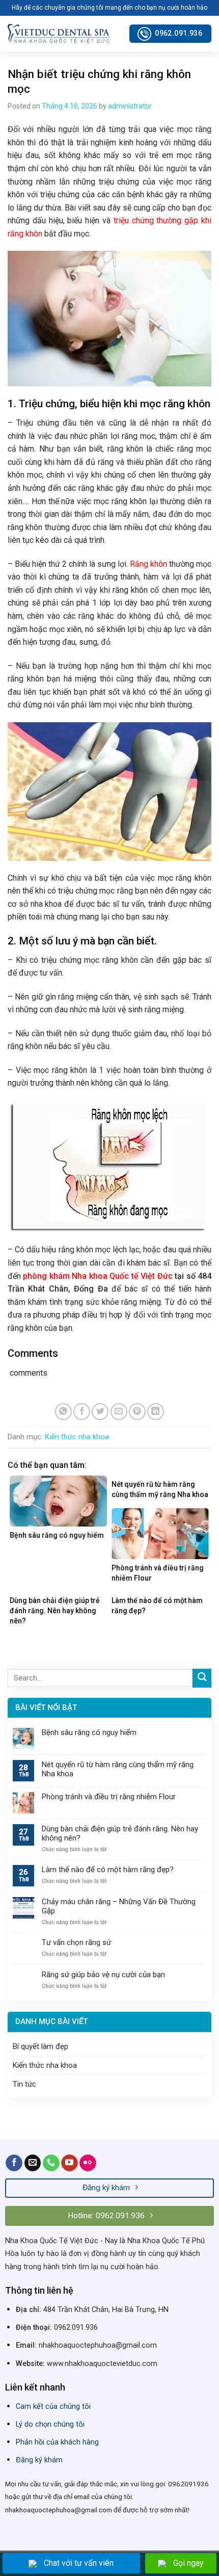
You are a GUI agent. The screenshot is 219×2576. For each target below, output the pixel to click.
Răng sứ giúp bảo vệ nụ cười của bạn (103, 1975)
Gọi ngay (188, 2563)
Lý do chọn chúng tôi (50, 2424)
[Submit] (202, 1678)
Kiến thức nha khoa (77, 1437)
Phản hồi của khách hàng (57, 2442)
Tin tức (24, 2084)
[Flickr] (88, 2163)
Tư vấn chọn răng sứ (76, 1942)
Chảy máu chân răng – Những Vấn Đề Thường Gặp (119, 1906)
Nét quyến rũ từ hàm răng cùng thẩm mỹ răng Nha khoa (118, 1769)
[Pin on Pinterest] (137, 1412)
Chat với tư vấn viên (79, 2563)
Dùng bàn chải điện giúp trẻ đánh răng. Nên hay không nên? (120, 1833)
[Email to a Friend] (119, 1412)
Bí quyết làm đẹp (40, 2046)
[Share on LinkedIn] (156, 1412)
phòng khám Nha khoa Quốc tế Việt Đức (98, 1276)
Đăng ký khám (39, 2460)
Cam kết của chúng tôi (53, 2407)
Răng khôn (148, 564)
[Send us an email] (33, 2163)
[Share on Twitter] (100, 1412)
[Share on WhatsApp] (63, 1412)
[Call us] (51, 2163)
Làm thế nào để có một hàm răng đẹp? (108, 1870)
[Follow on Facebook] (14, 2163)
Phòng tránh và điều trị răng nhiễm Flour (109, 1797)
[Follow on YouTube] (70, 2163)
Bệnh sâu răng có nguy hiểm (89, 1732)
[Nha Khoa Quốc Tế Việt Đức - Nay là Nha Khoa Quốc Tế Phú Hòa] (59, 33)
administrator (130, 106)
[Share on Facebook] (82, 1412)
